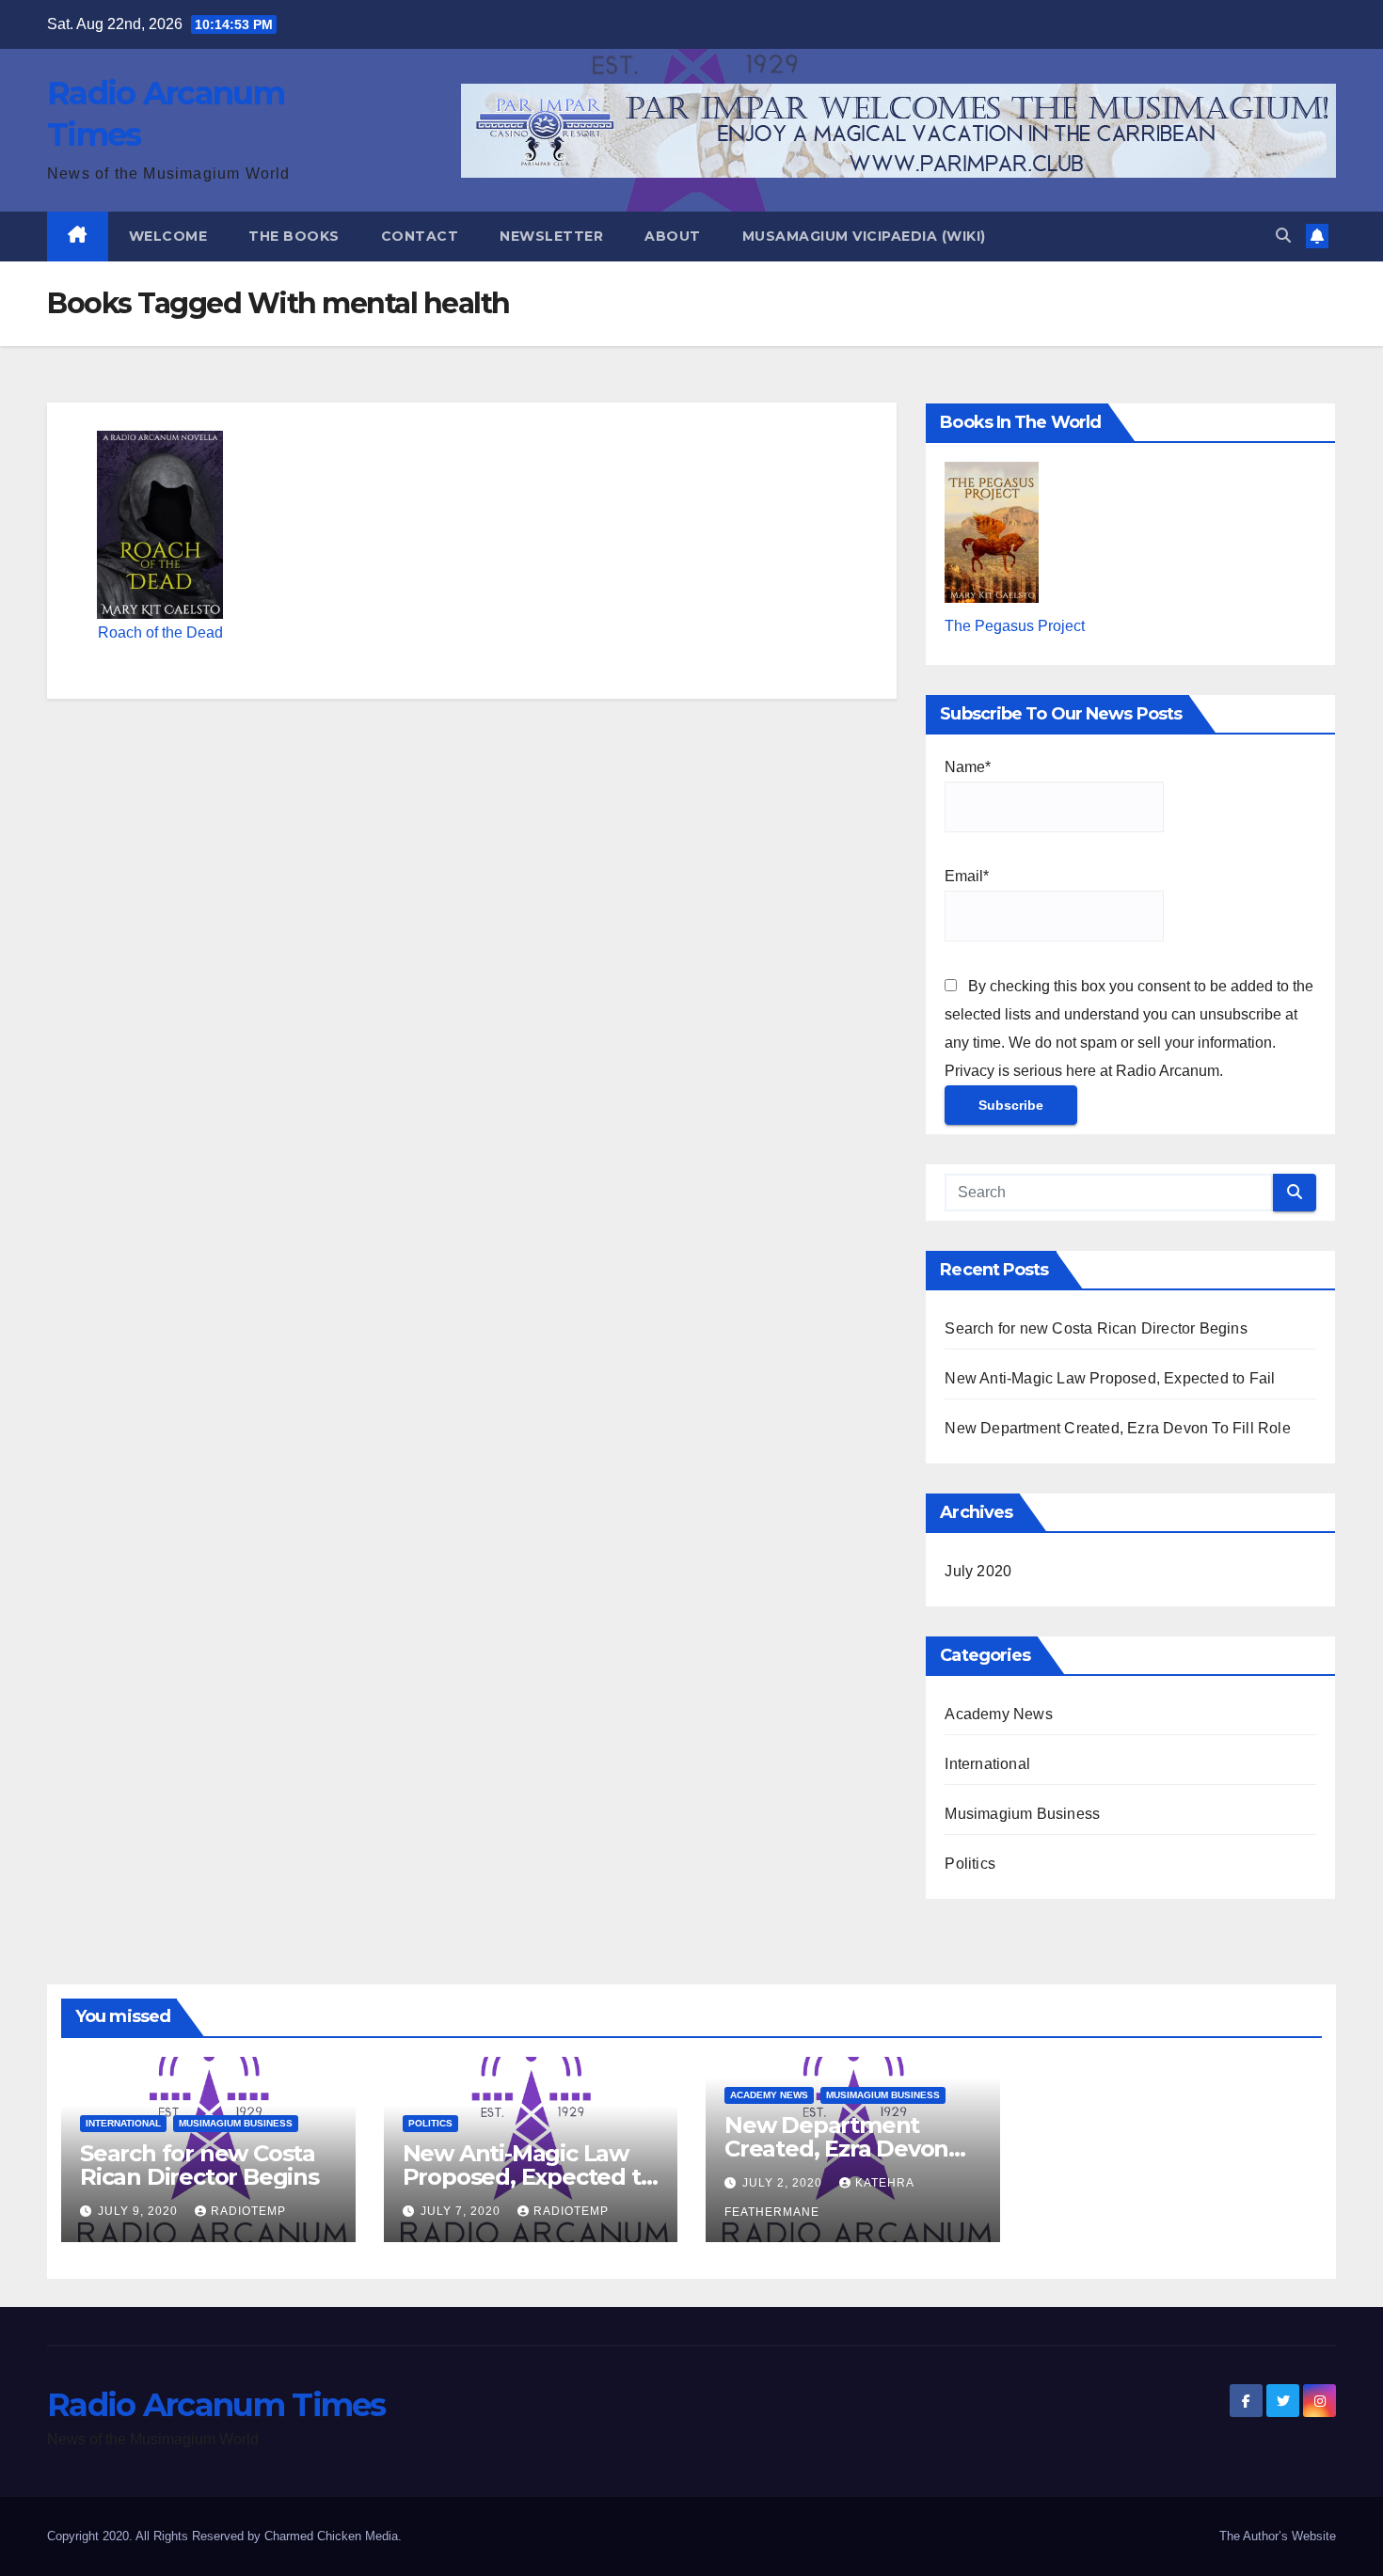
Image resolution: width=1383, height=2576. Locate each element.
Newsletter (551, 236)
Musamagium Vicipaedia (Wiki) (864, 236)
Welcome (168, 236)
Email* (967, 876)
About (673, 236)
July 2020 (978, 1571)
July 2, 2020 (784, 2183)
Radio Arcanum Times (216, 2405)
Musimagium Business (1022, 1814)
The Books (294, 236)
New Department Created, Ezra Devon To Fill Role (1117, 1428)
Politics (970, 1864)
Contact (420, 236)
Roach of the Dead (160, 632)
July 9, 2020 (140, 2211)
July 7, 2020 (462, 2211)
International (987, 1764)
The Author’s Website (1278, 2536)
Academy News (998, 1714)
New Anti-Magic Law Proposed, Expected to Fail (1110, 1378)
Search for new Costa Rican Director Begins (1096, 1328)
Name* (968, 767)
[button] (1283, 236)
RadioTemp (248, 2211)
